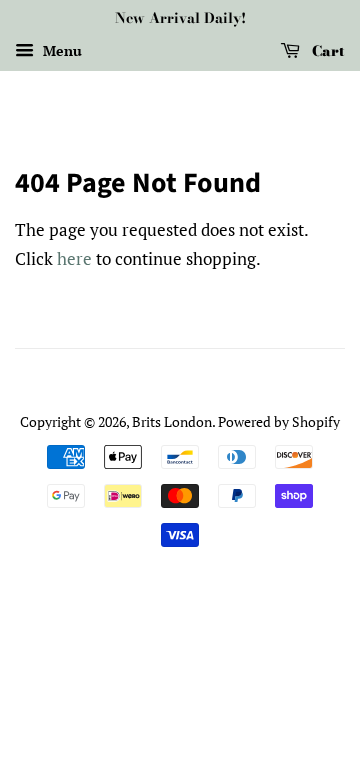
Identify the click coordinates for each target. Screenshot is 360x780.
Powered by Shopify (279, 421)
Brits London (172, 421)
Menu (60, 50)
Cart (326, 51)
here (74, 258)
